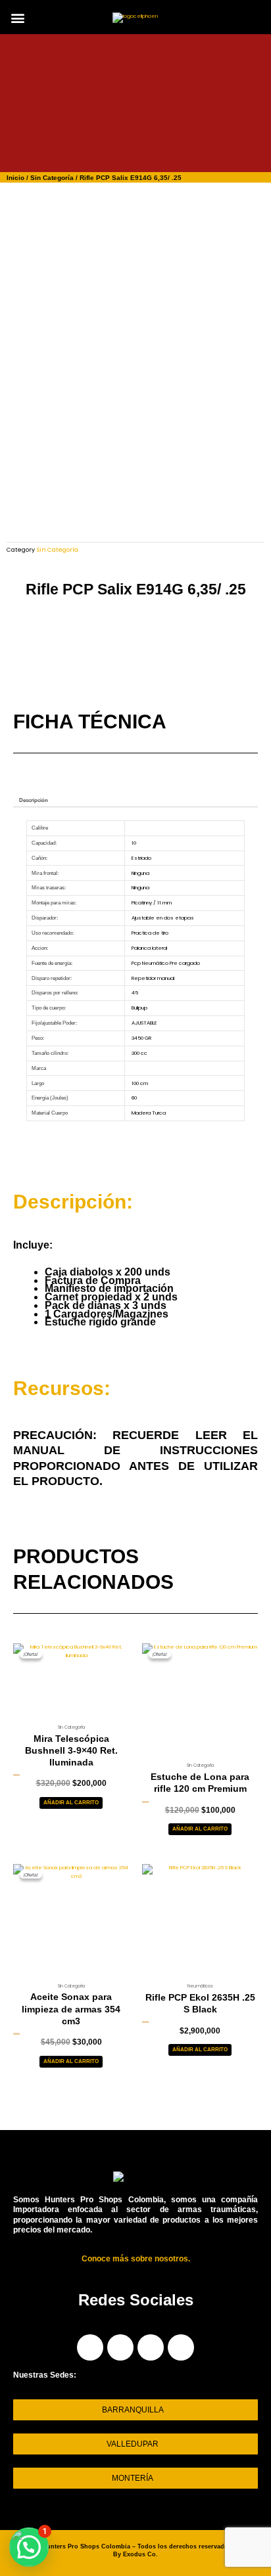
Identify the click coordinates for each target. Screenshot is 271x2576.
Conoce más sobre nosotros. (136, 2259)
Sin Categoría (52, 178)
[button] (17, 18)
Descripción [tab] (34, 800)
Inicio (15, 178)
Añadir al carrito (71, 1803)
